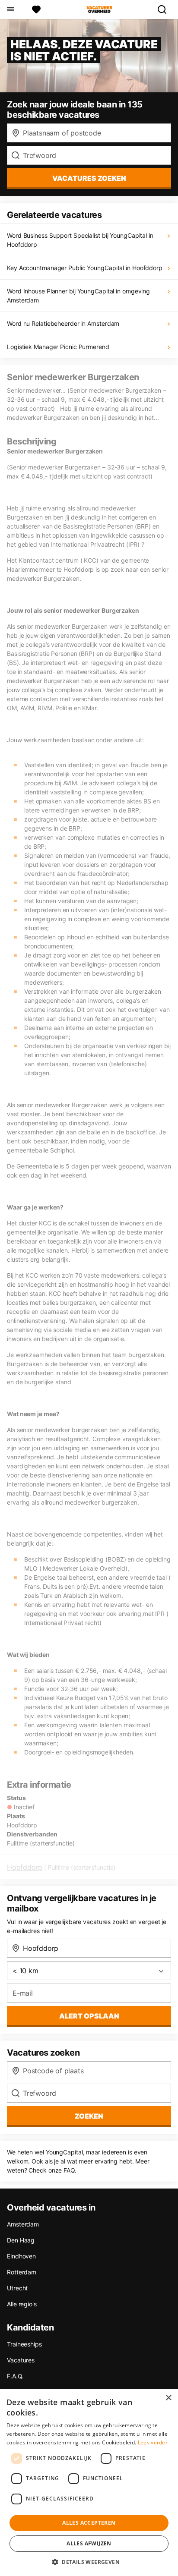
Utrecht (17, 2288)
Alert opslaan (89, 2016)
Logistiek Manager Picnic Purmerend (58, 347)
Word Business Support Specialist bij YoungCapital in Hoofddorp (80, 240)
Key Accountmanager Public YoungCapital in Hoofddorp (85, 268)
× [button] (168, 2398)
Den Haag (21, 2240)
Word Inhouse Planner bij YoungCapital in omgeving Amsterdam (78, 296)
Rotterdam (22, 2272)
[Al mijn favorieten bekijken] (36, 9)
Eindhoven (21, 2256)
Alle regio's (22, 2304)
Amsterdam (23, 2224)
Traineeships (24, 2344)
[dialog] (89, 2482)
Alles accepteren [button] (89, 2523)
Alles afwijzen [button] (89, 2543)
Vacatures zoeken (89, 178)
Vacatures (21, 2360)
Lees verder (153, 2442)
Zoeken (89, 2116)
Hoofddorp (25, 1867)
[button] (89, 2562)
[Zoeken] (165, 9)
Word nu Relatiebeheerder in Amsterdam (63, 323)
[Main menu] (10, 9)
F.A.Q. (15, 2376)
